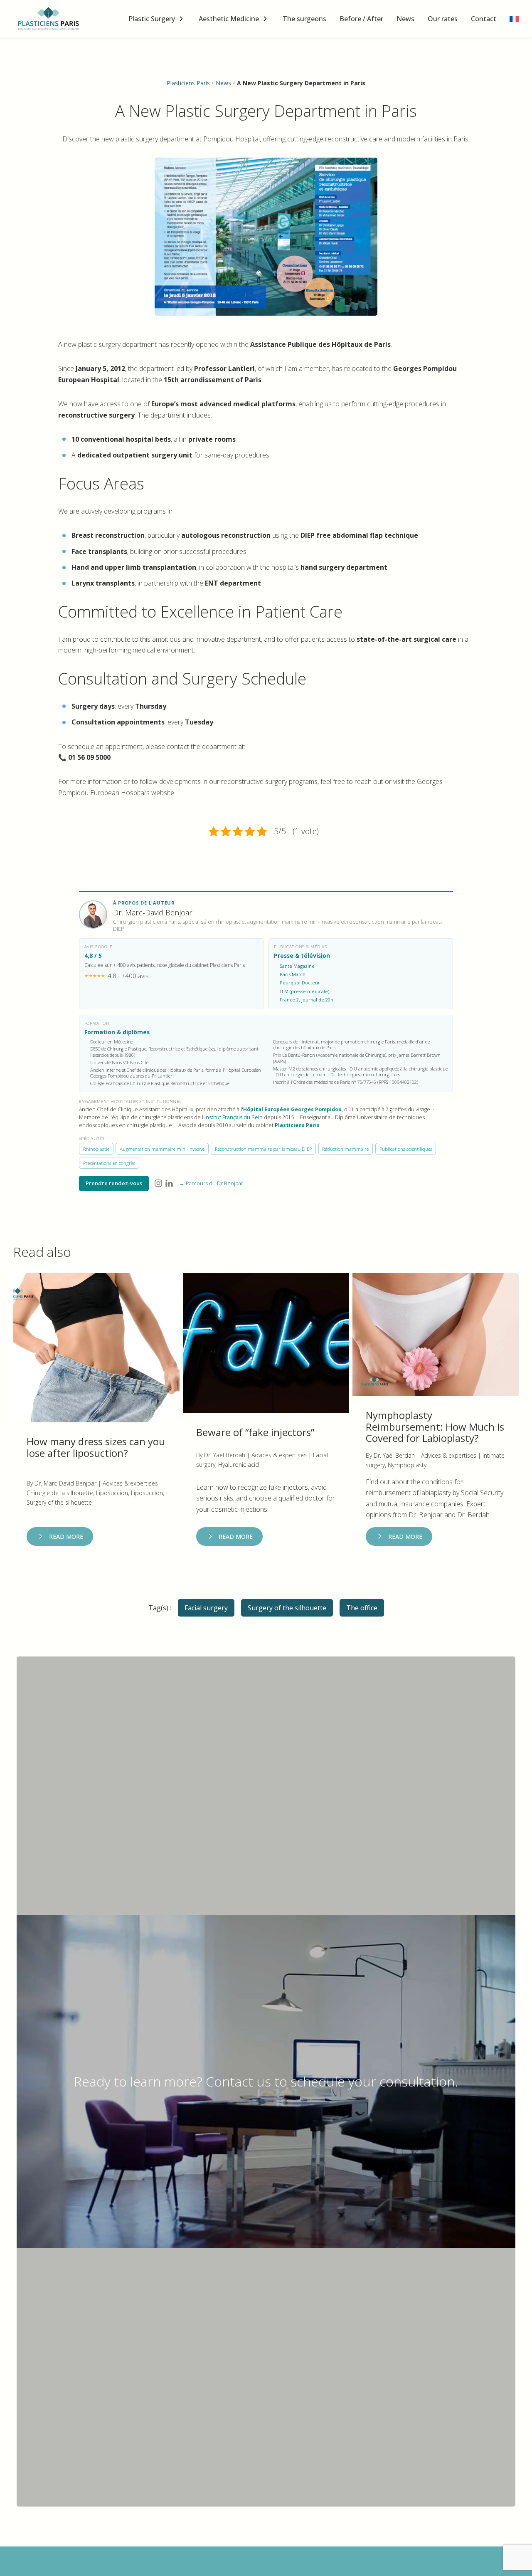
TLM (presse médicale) (304, 991)
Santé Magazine (297, 966)
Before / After (361, 19)
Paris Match (293, 974)
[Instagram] (158, 1183)
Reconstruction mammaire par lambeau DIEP (263, 1149)
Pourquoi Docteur (300, 983)
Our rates (443, 19)
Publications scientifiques (406, 1149)
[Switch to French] (514, 19)
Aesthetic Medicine (229, 19)
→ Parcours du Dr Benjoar (211, 1183)
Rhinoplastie (96, 1149)
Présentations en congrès (109, 1163)
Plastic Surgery (152, 19)
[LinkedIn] (169, 1183)
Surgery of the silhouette (287, 1608)
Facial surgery (206, 1608)
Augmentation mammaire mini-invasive (162, 1149)
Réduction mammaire (345, 1149)
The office (362, 1608)
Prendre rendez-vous (114, 1183)
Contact (484, 19)
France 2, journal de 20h (307, 1000)
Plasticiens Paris (188, 83)
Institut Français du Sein (234, 1117)
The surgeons (304, 19)
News (405, 19)
